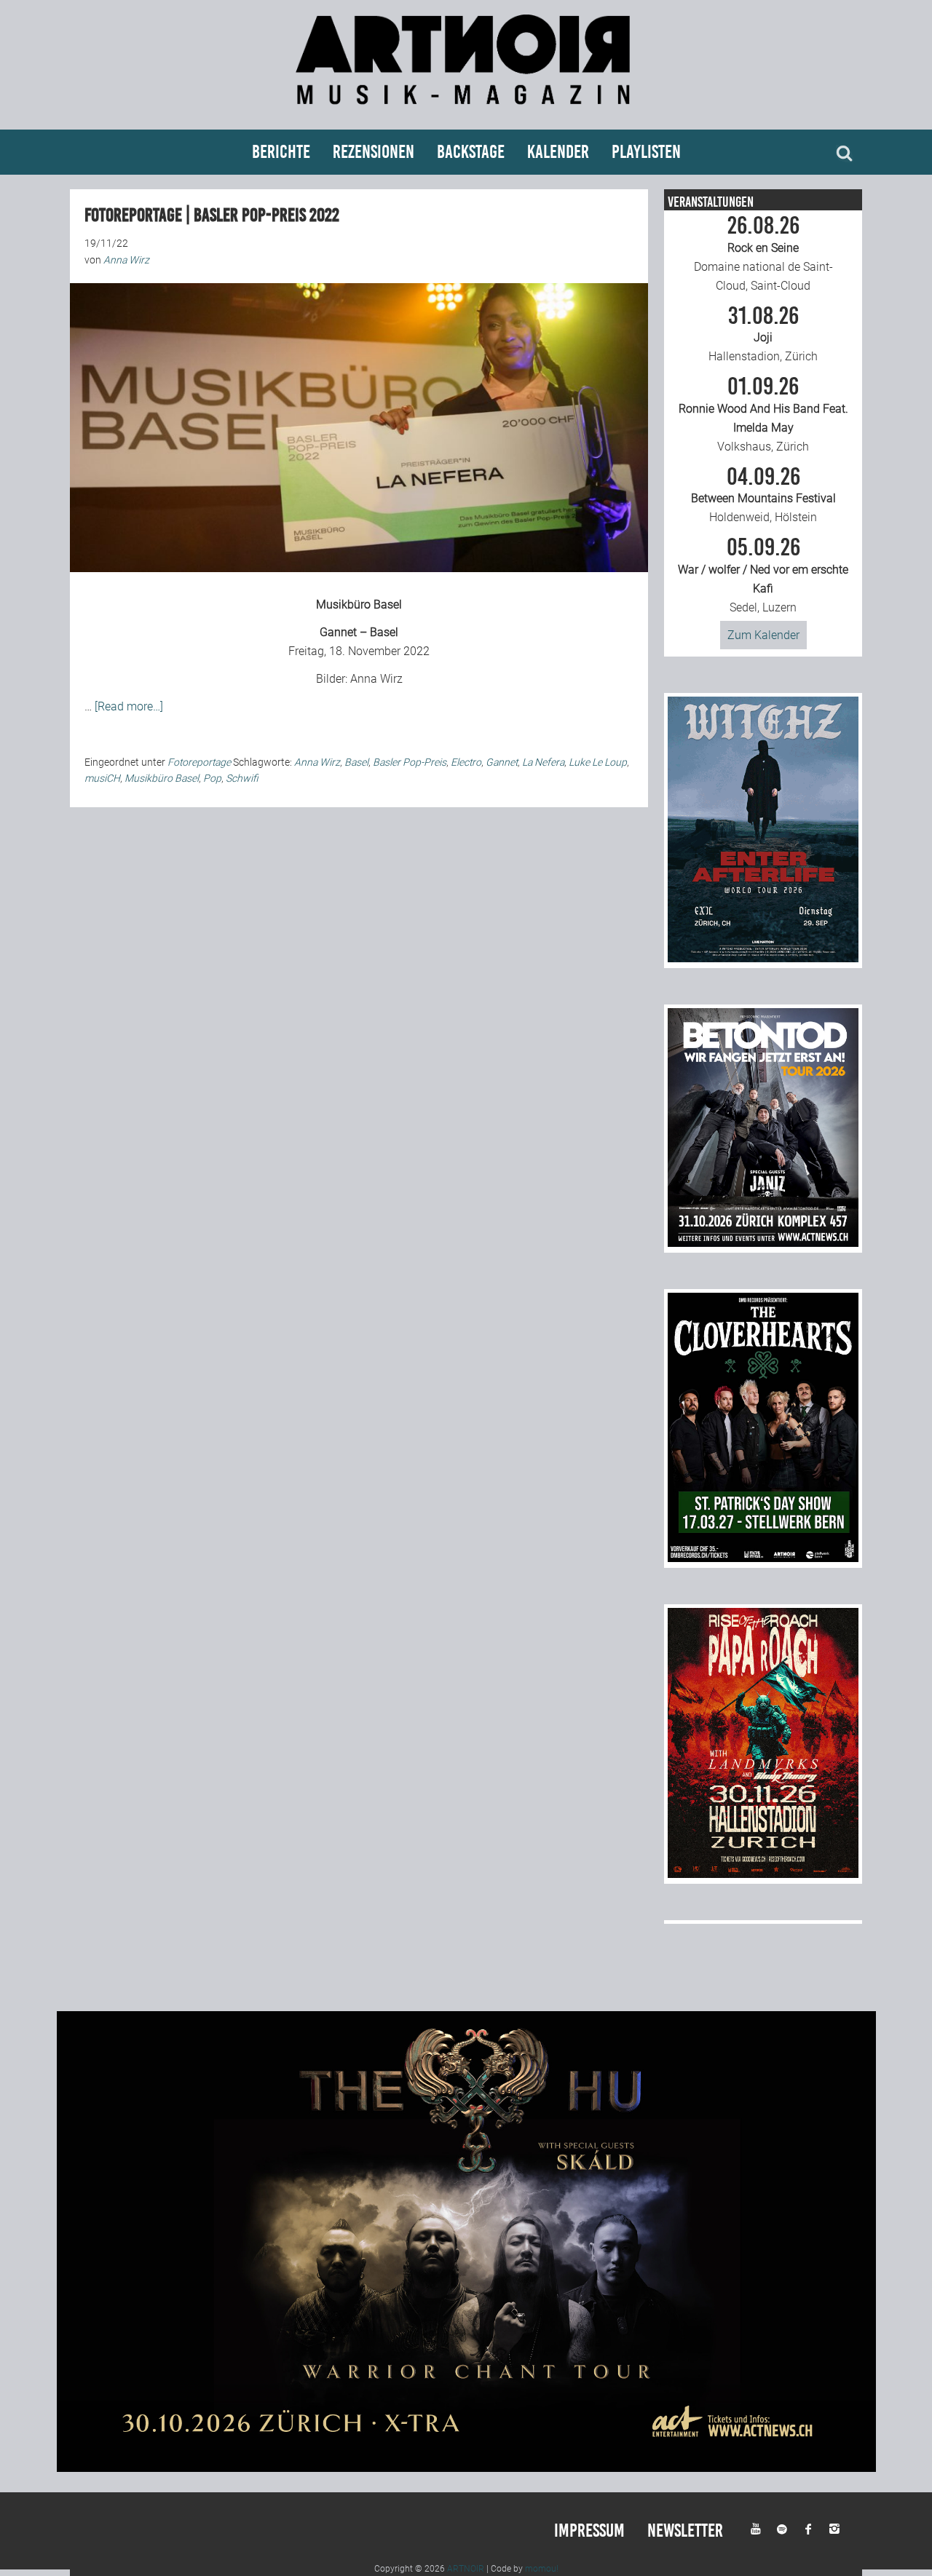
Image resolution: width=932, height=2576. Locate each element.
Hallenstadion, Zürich (763, 334)
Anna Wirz (376, 679)
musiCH (102, 778)
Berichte (281, 152)
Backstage (471, 152)
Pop (212, 778)
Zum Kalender (763, 635)
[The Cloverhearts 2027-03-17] (763, 1558)
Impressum (589, 2531)
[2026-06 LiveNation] (763, 958)
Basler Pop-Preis (410, 762)
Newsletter (685, 2531)
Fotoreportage (199, 762)
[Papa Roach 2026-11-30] (763, 1874)
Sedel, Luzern (763, 575)
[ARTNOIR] (466, 111)
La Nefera (543, 762)
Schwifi (242, 778)
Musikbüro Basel (359, 605)
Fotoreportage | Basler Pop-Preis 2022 (212, 215)
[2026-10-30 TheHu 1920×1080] (466, 2468)
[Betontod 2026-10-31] (763, 1243)
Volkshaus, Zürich (763, 414)
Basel (356, 762)
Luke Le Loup (598, 762)
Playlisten (646, 152)
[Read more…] (129, 706)
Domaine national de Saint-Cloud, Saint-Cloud (763, 253)
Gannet (502, 762)
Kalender (558, 152)
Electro (466, 762)
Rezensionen (374, 152)
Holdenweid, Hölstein (763, 495)
